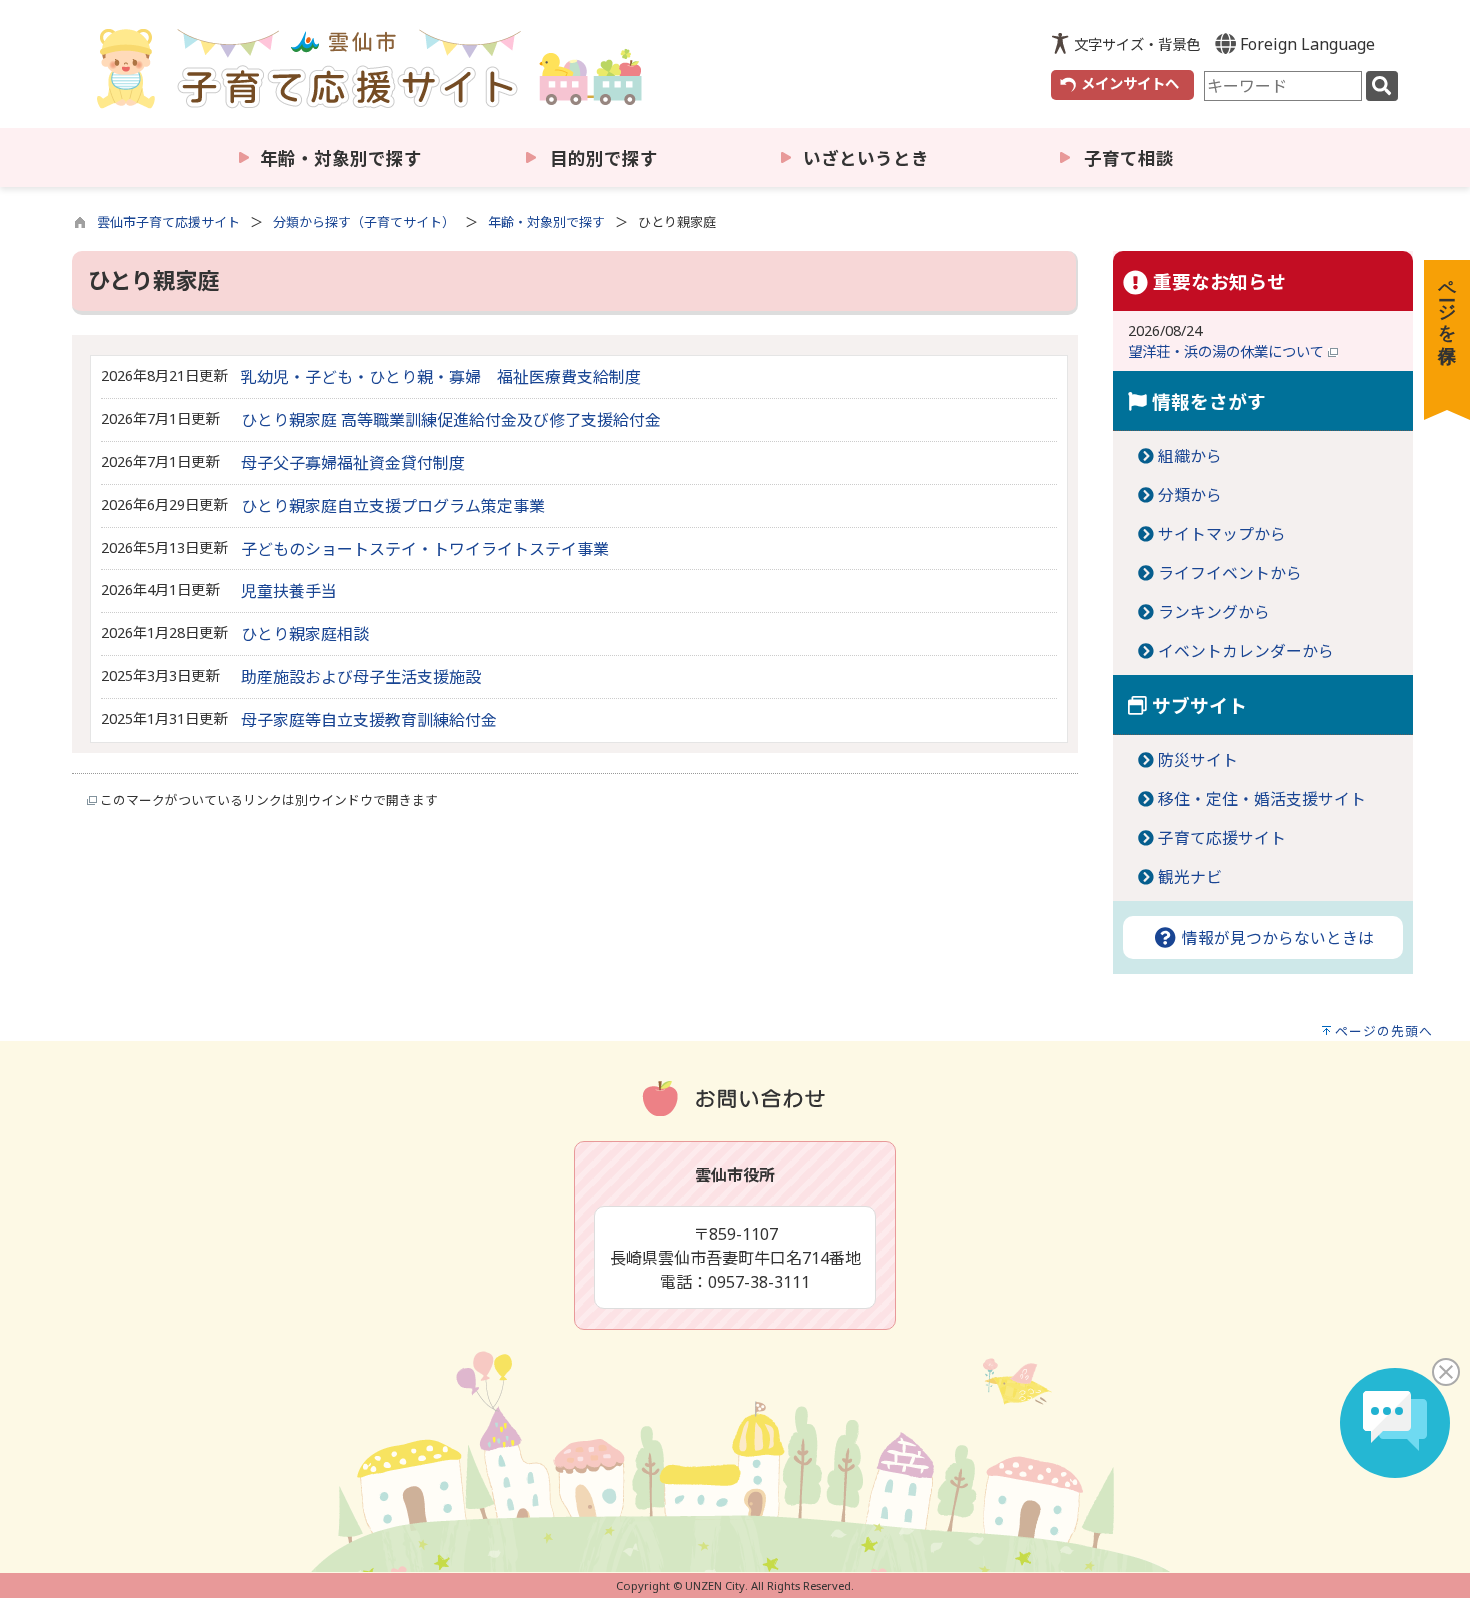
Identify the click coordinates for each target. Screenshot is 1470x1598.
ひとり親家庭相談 (305, 634)
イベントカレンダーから (1246, 651)
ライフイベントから (1230, 573)
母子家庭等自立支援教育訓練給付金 (369, 720)
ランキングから (1214, 612)
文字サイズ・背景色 (1137, 44)
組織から (1190, 456)
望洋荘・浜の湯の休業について (1228, 351)
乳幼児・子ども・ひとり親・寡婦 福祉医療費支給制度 (441, 377)
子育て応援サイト (1222, 838)
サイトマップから (1222, 534)
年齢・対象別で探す (546, 222)
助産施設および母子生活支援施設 (361, 677)
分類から (1190, 495)
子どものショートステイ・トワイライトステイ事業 (425, 549)
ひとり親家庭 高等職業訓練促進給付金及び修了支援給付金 (451, 420)
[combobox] (1283, 86)
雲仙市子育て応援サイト (168, 222)
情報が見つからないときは (1276, 938)
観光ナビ (1190, 877)
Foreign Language (1305, 44)
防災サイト (1198, 760)
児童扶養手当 (289, 591)
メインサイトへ (1130, 83)
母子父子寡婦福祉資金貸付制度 (353, 463)
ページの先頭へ (1384, 1031)
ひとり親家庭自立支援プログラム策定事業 (393, 506)
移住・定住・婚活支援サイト (1262, 799)
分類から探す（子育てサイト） (364, 222)
